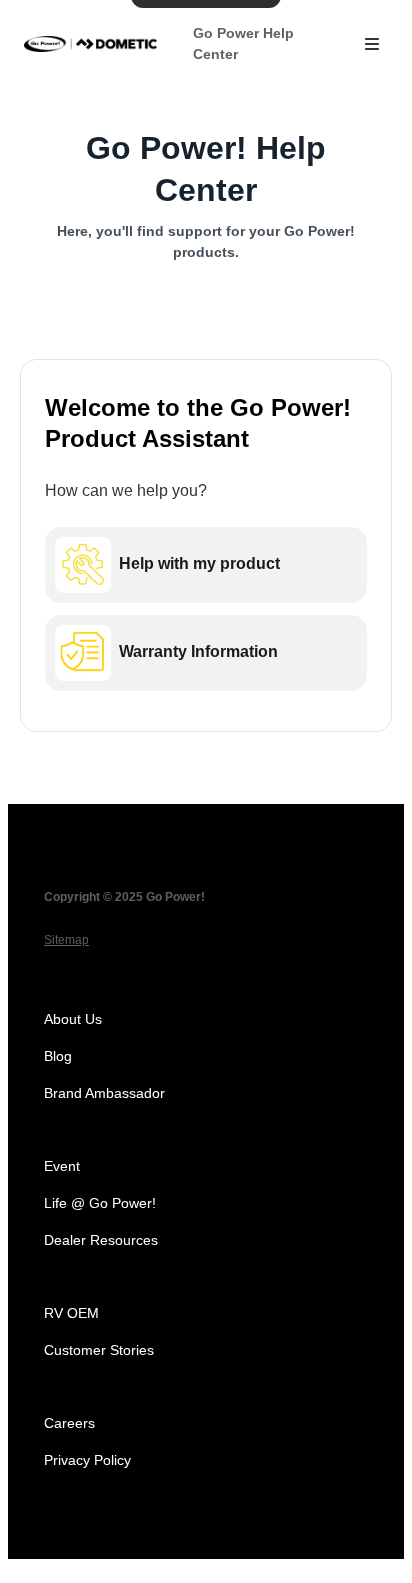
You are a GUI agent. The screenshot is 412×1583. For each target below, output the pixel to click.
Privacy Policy (87, 1460)
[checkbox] (206, 565)
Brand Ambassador (104, 1093)
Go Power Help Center (243, 43)
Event (62, 1166)
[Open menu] (372, 44)
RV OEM (71, 1313)
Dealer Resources (101, 1240)
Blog (58, 1056)
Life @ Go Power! (100, 1203)
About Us (73, 1019)
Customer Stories (99, 1350)
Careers (69, 1423)
